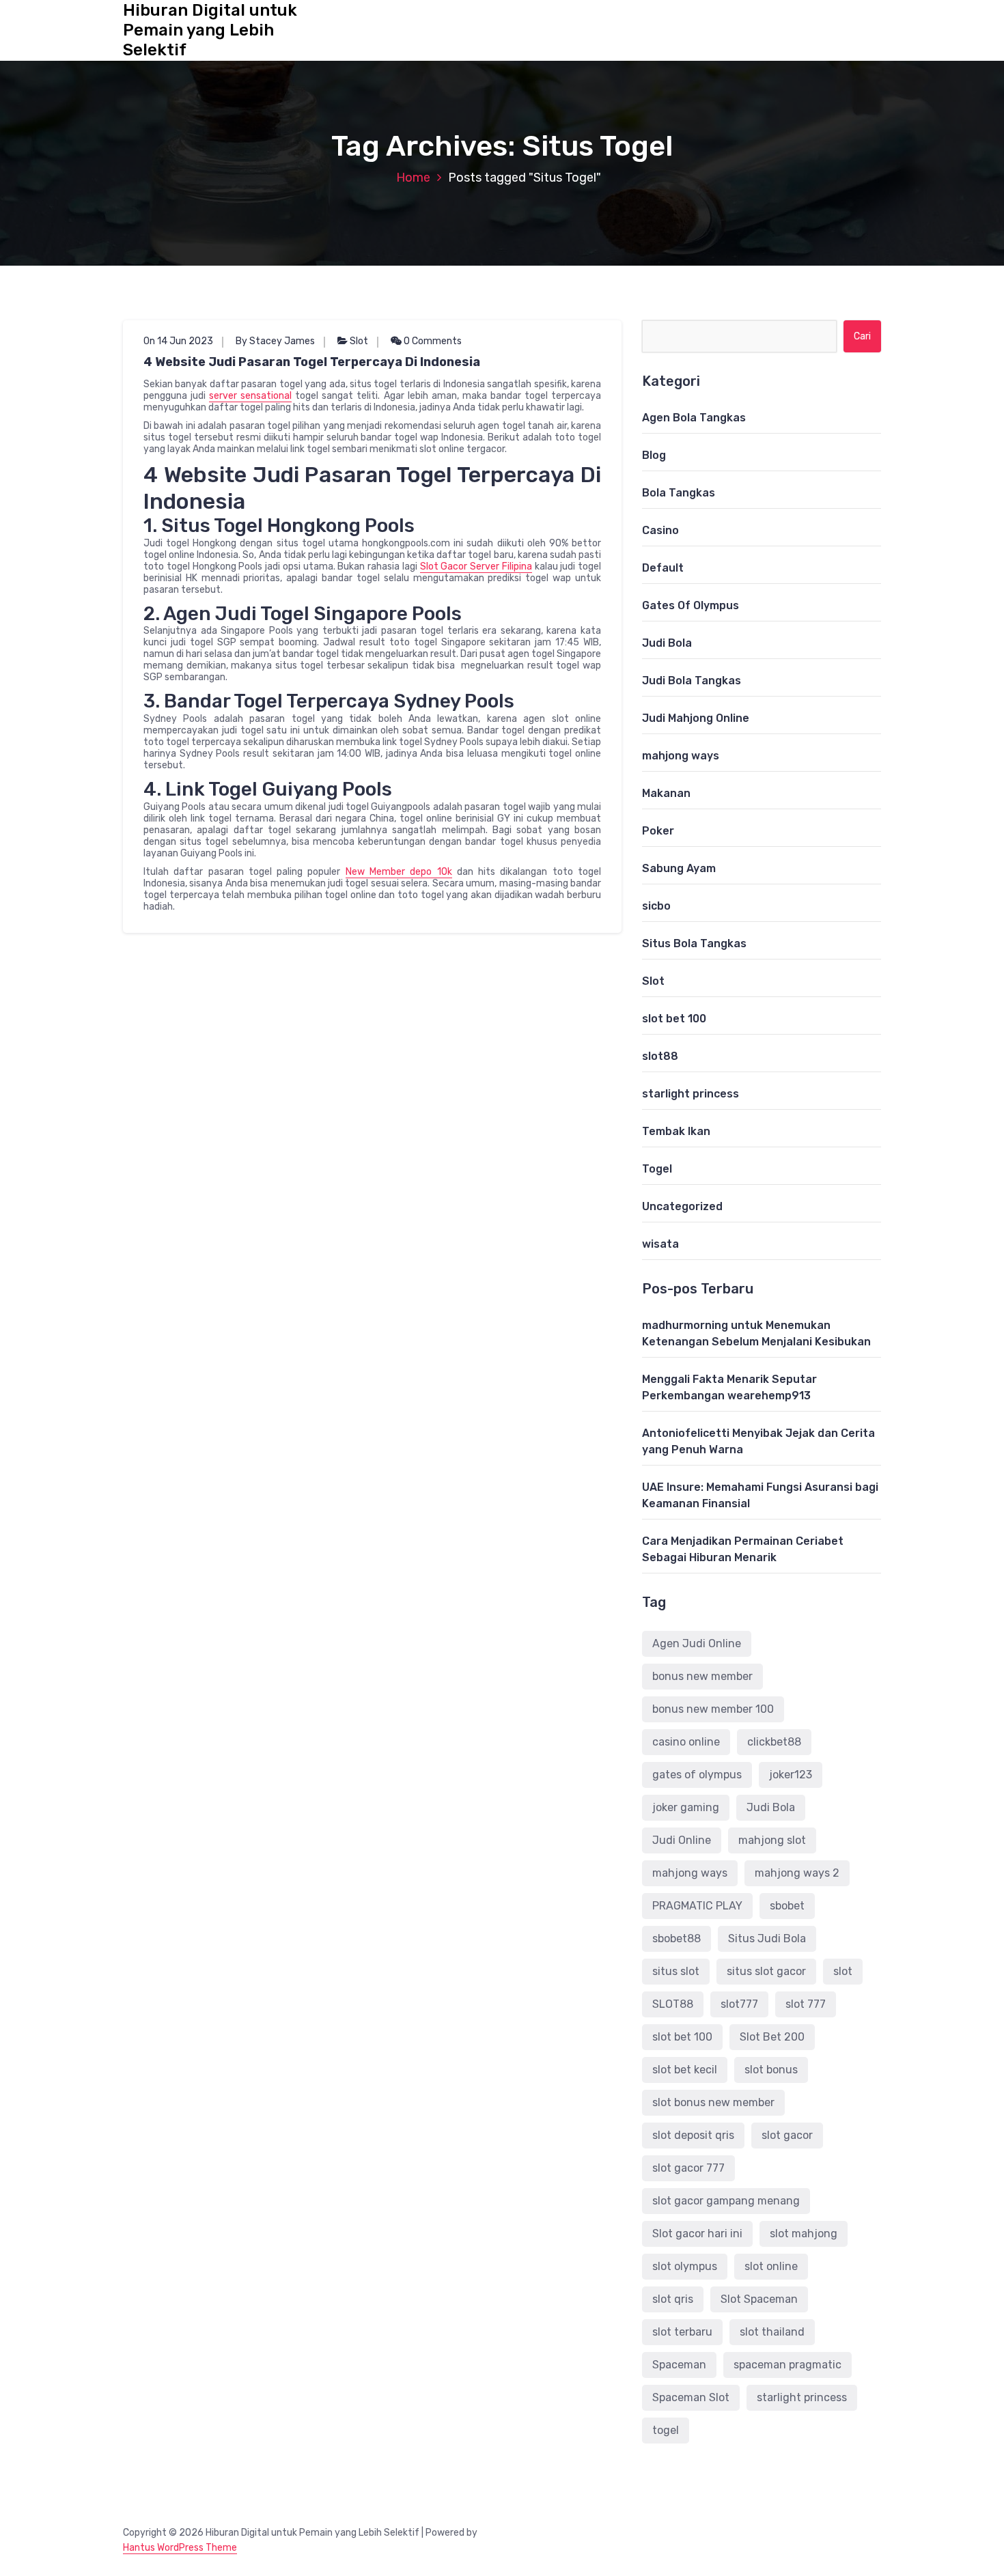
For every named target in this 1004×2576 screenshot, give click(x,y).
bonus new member (702, 1676)
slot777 (739, 2004)
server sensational (250, 396)
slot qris (673, 2299)
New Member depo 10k (399, 872)
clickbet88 (774, 1742)
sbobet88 (677, 1938)
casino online (686, 1742)
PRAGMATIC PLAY (697, 1906)
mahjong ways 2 (797, 1873)
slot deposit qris (693, 2135)
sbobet (787, 1906)
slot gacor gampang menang (726, 2201)
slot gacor (787, 2135)
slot (843, 1971)
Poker (658, 831)
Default (663, 568)
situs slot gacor (766, 1971)
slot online (771, 2266)
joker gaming (686, 1807)
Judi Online (682, 1840)
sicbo (656, 906)
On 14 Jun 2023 (178, 341)
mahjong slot (772, 1840)
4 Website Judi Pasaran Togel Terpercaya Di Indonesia (312, 362)
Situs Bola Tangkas (694, 943)
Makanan (666, 793)
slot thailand (772, 2332)
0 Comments (432, 341)
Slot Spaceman (759, 2299)
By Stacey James (275, 341)
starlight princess (691, 1094)
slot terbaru (682, 2332)
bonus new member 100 (713, 1709)
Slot (359, 341)
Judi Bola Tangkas (692, 681)
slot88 (660, 1056)
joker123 (791, 1775)
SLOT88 (673, 2004)
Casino (660, 530)
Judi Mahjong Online (696, 718)
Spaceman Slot (691, 2397)
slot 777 (806, 2004)
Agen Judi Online (697, 1643)
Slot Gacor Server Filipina (476, 566)
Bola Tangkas (679, 493)
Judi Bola (667, 643)
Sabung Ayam (679, 868)
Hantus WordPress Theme (180, 2548)
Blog (654, 455)
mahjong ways (681, 756)
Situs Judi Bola (767, 1938)
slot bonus (771, 2070)
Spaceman (679, 2365)
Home (413, 178)
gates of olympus (697, 1775)
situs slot (676, 1971)
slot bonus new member (713, 2102)
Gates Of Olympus (691, 605)
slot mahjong (804, 2234)
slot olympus (685, 2266)
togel (666, 2430)
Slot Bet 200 (772, 2037)
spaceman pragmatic (787, 2365)
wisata (660, 1244)
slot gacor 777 (688, 2168)
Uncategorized (682, 1206)
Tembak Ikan (676, 1131)
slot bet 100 (674, 1019)
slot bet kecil (685, 2070)
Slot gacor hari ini (697, 2234)
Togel (657, 1169)
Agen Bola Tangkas (694, 418)
